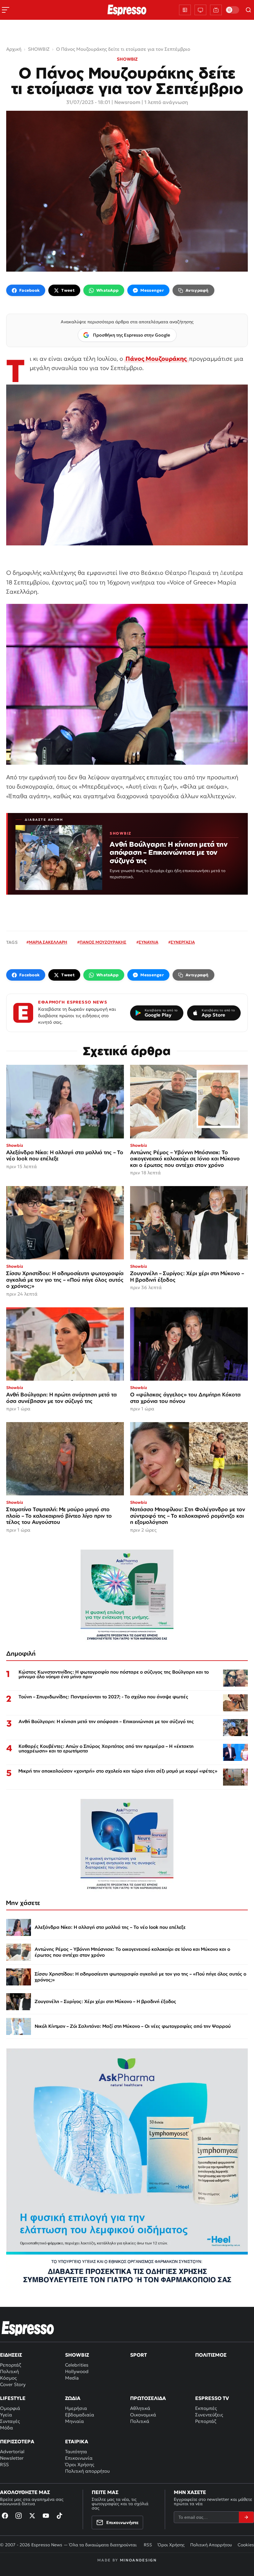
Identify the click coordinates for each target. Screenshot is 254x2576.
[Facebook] (5, 2516)
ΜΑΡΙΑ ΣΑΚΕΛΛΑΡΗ (48, 942)
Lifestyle (13, 2398)
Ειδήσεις (11, 2355)
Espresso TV (212, 2398)
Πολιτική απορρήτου (87, 2471)
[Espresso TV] (216, 10)
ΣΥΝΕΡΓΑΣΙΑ (183, 942)
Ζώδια (73, 2398)
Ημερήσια (76, 2408)
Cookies (246, 2545)
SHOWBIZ (127, 59)
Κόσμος (8, 2378)
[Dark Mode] (232, 10)
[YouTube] (46, 2516)
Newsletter (12, 2458)
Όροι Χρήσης (80, 2464)
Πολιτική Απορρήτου (211, 2545)
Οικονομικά (143, 2415)
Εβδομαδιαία (80, 2415)
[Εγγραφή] (246, 2517)
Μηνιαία (74, 2421)
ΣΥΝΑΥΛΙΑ (149, 942)
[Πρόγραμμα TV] (200, 10)
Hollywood (77, 2371)
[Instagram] (19, 2516)
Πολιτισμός (211, 2355)
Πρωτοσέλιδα (148, 2398)
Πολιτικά (140, 2421)
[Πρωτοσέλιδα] (185, 10)
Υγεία (6, 2415)
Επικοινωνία (79, 2458)
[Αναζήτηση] (248, 10)
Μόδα (7, 2428)
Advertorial (12, 2451)
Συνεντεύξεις (209, 2415)
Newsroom (127, 102)
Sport (138, 2355)
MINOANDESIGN (138, 2560)
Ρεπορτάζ (11, 2365)
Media (72, 2378)
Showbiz (77, 2355)
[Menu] (6, 10)
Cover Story (13, 2384)
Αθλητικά (140, 2408)
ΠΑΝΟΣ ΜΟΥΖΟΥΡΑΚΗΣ (103, 942)
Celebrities (77, 2365)
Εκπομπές (206, 2408)
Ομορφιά (10, 2408)
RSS (4, 2464)
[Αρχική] (28, 2328)
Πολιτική (9, 2371)
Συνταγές (10, 2421)
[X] (32, 2516)
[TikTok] (59, 2516)
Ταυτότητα (76, 2451)
